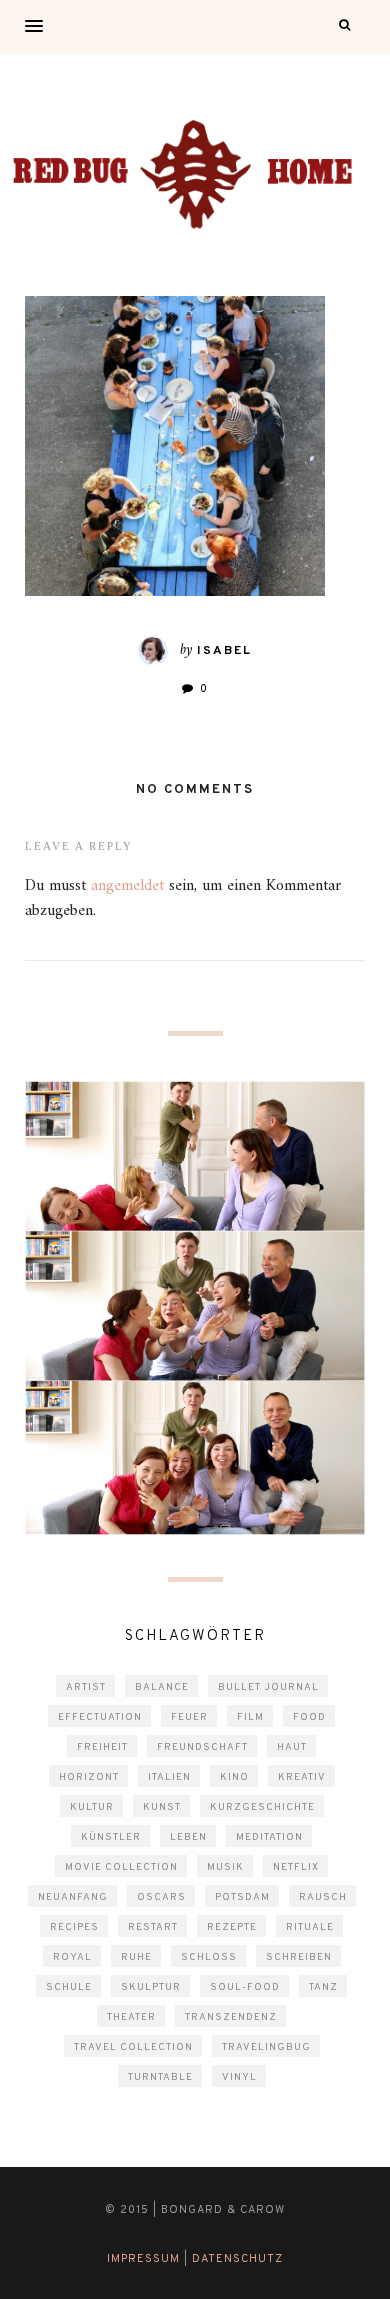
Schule (69, 1987)
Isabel (224, 651)
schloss (209, 1957)
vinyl (239, 2077)
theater (131, 2017)
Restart (153, 1927)
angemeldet (127, 886)
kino (234, 1777)
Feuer (189, 1717)
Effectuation (100, 1717)
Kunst (162, 1807)
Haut (292, 1747)
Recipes (74, 1927)
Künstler (111, 1837)
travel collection (133, 2047)
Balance (162, 1687)
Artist (86, 1687)
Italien (169, 1777)
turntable (160, 2077)
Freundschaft (202, 1747)
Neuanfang (73, 1897)
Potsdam (242, 1897)
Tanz (323, 1987)
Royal (72, 1957)
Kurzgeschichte (262, 1807)
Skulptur (151, 1987)
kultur (92, 1807)
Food (309, 1717)
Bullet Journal (268, 1687)
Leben (188, 1837)
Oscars (161, 1897)
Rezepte (232, 1927)
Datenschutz (237, 2259)
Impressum (143, 2259)
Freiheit (102, 1747)
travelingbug (266, 2047)
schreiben (299, 1957)
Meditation (269, 1837)
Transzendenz (231, 2017)
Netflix (296, 1867)
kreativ (302, 1777)
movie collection (121, 1867)
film (250, 1717)
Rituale (310, 1927)
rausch (323, 1897)
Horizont (89, 1777)
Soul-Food (245, 1987)
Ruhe (136, 1957)
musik (225, 1867)
